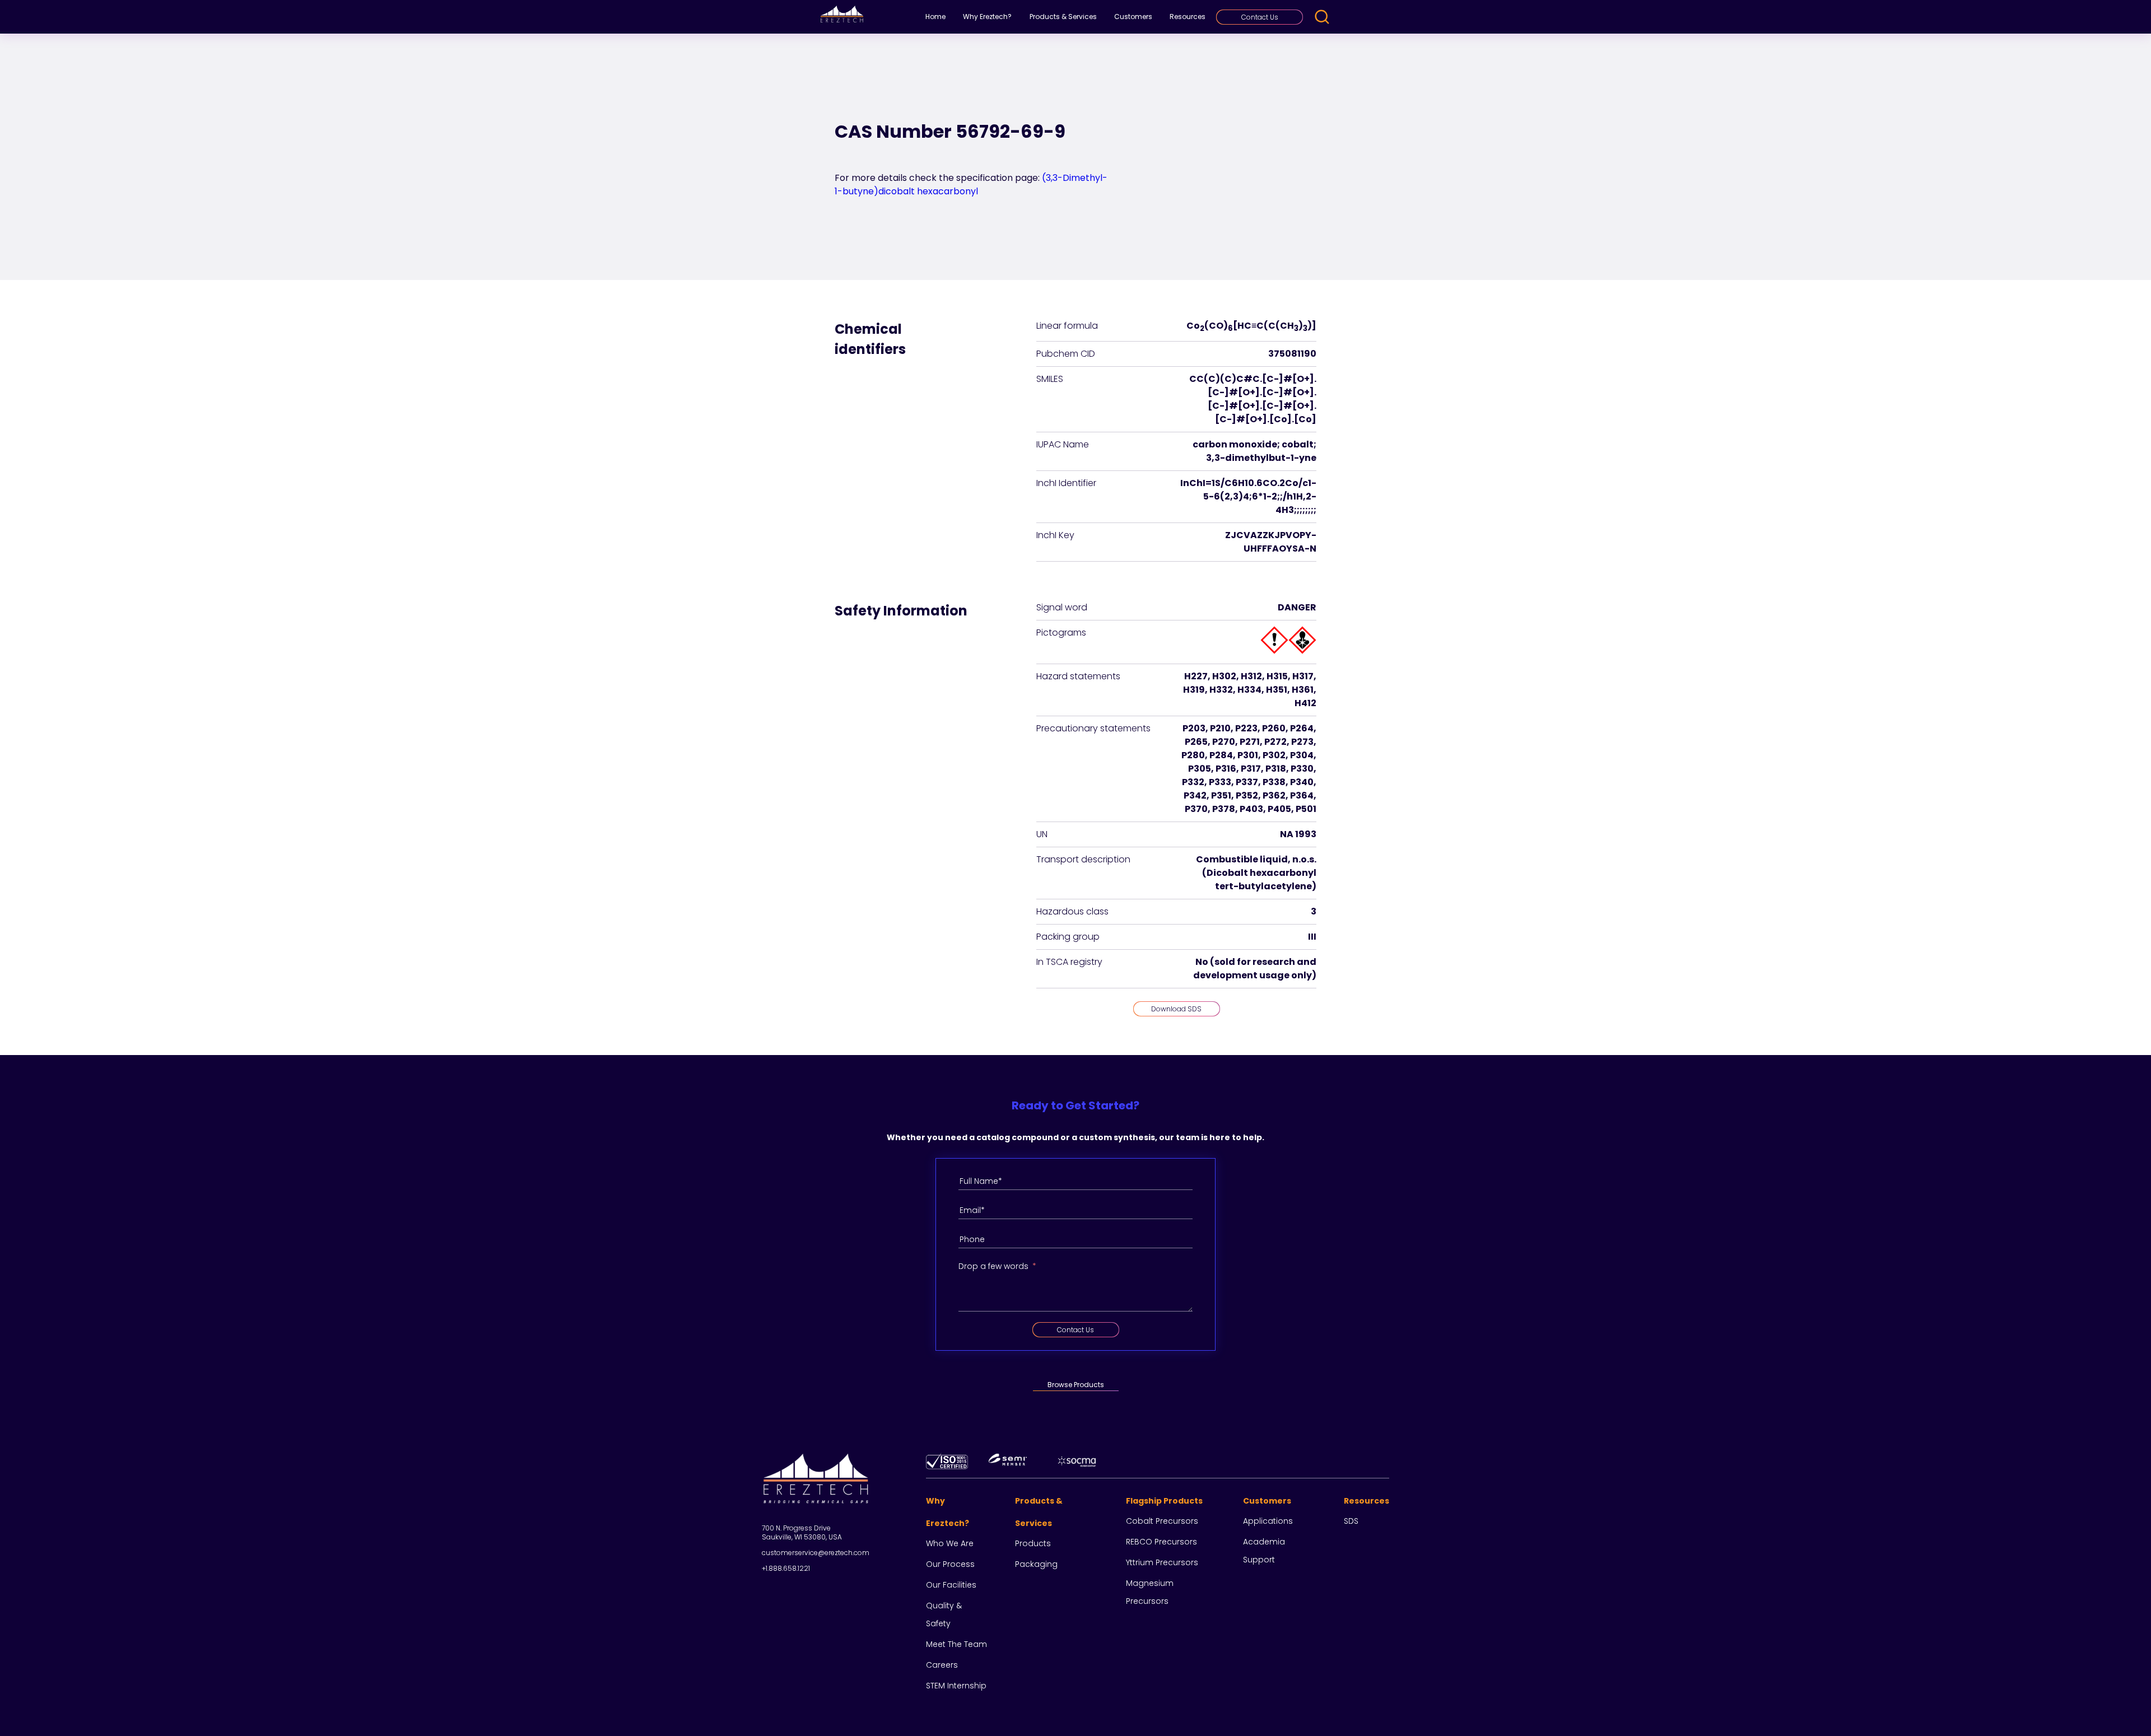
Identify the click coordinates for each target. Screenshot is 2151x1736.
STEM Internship (956, 1686)
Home (935, 17)
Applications (1268, 1521)
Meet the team (956, 1644)
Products (1033, 1543)
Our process (950, 1564)
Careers (942, 1665)
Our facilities (951, 1585)
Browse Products (1076, 1385)
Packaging (1036, 1564)
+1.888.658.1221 (786, 1568)
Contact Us (1260, 17)
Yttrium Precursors (1162, 1562)
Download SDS (1176, 1009)
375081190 (1292, 354)
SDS (1351, 1521)
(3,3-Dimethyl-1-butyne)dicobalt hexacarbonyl (971, 185)
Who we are (950, 1543)
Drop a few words (993, 1266)
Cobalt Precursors (1162, 1521)
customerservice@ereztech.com (816, 1553)
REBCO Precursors (1161, 1542)
